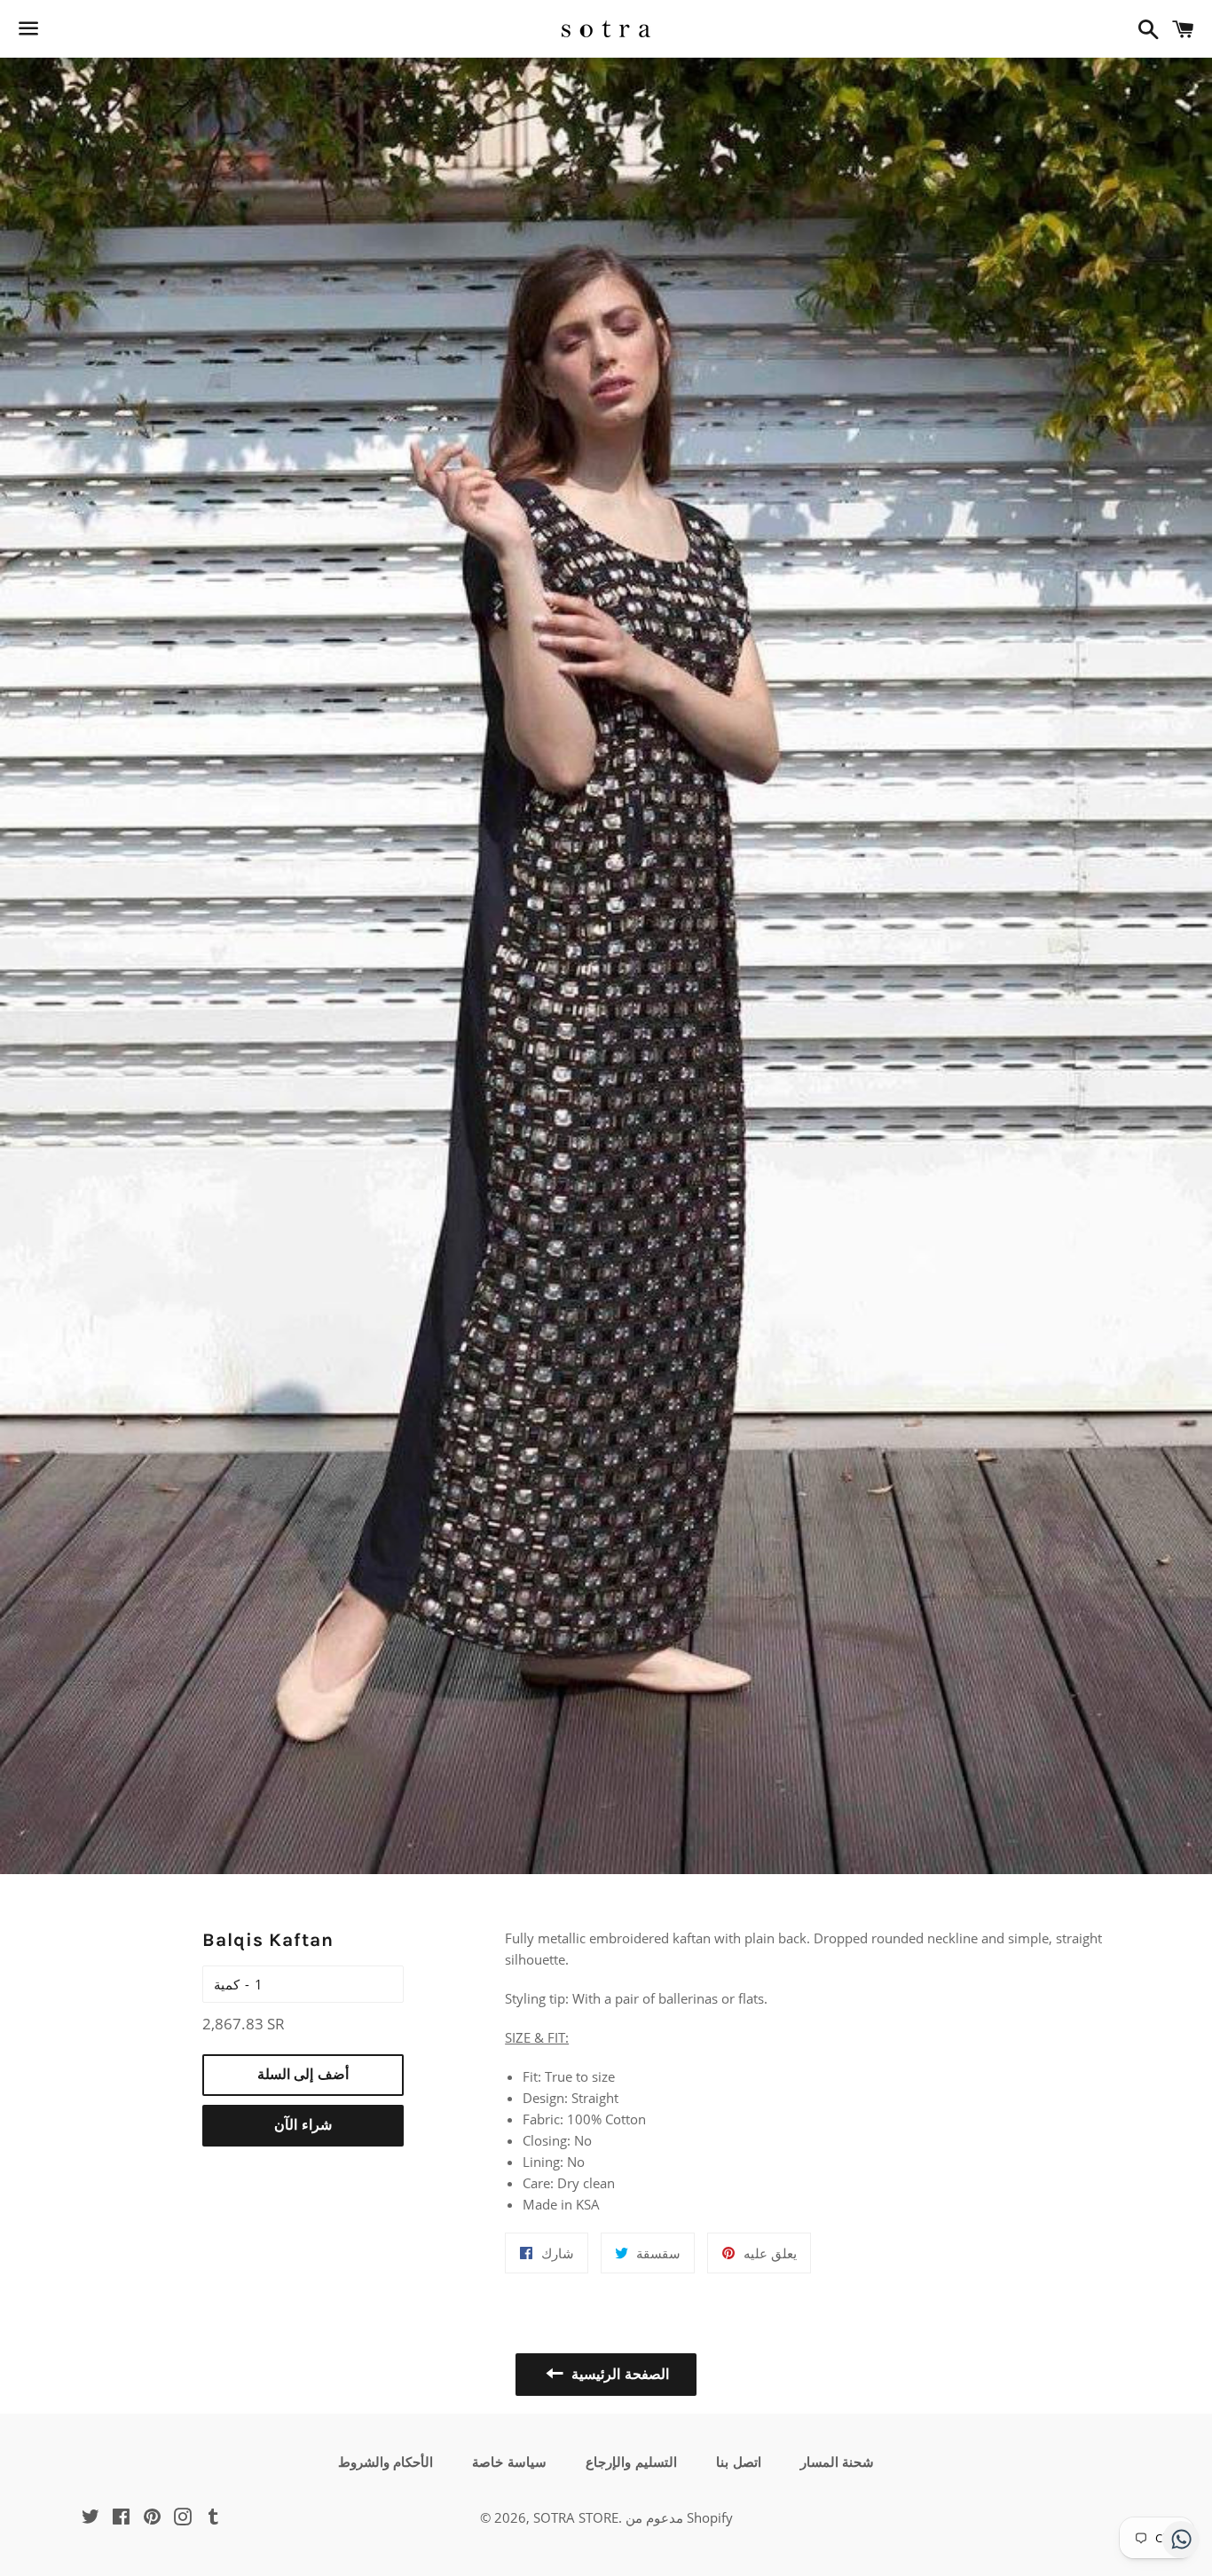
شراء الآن (303, 2125)
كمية (227, 1984)
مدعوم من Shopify (679, 2517)
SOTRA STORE (576, 2517)
